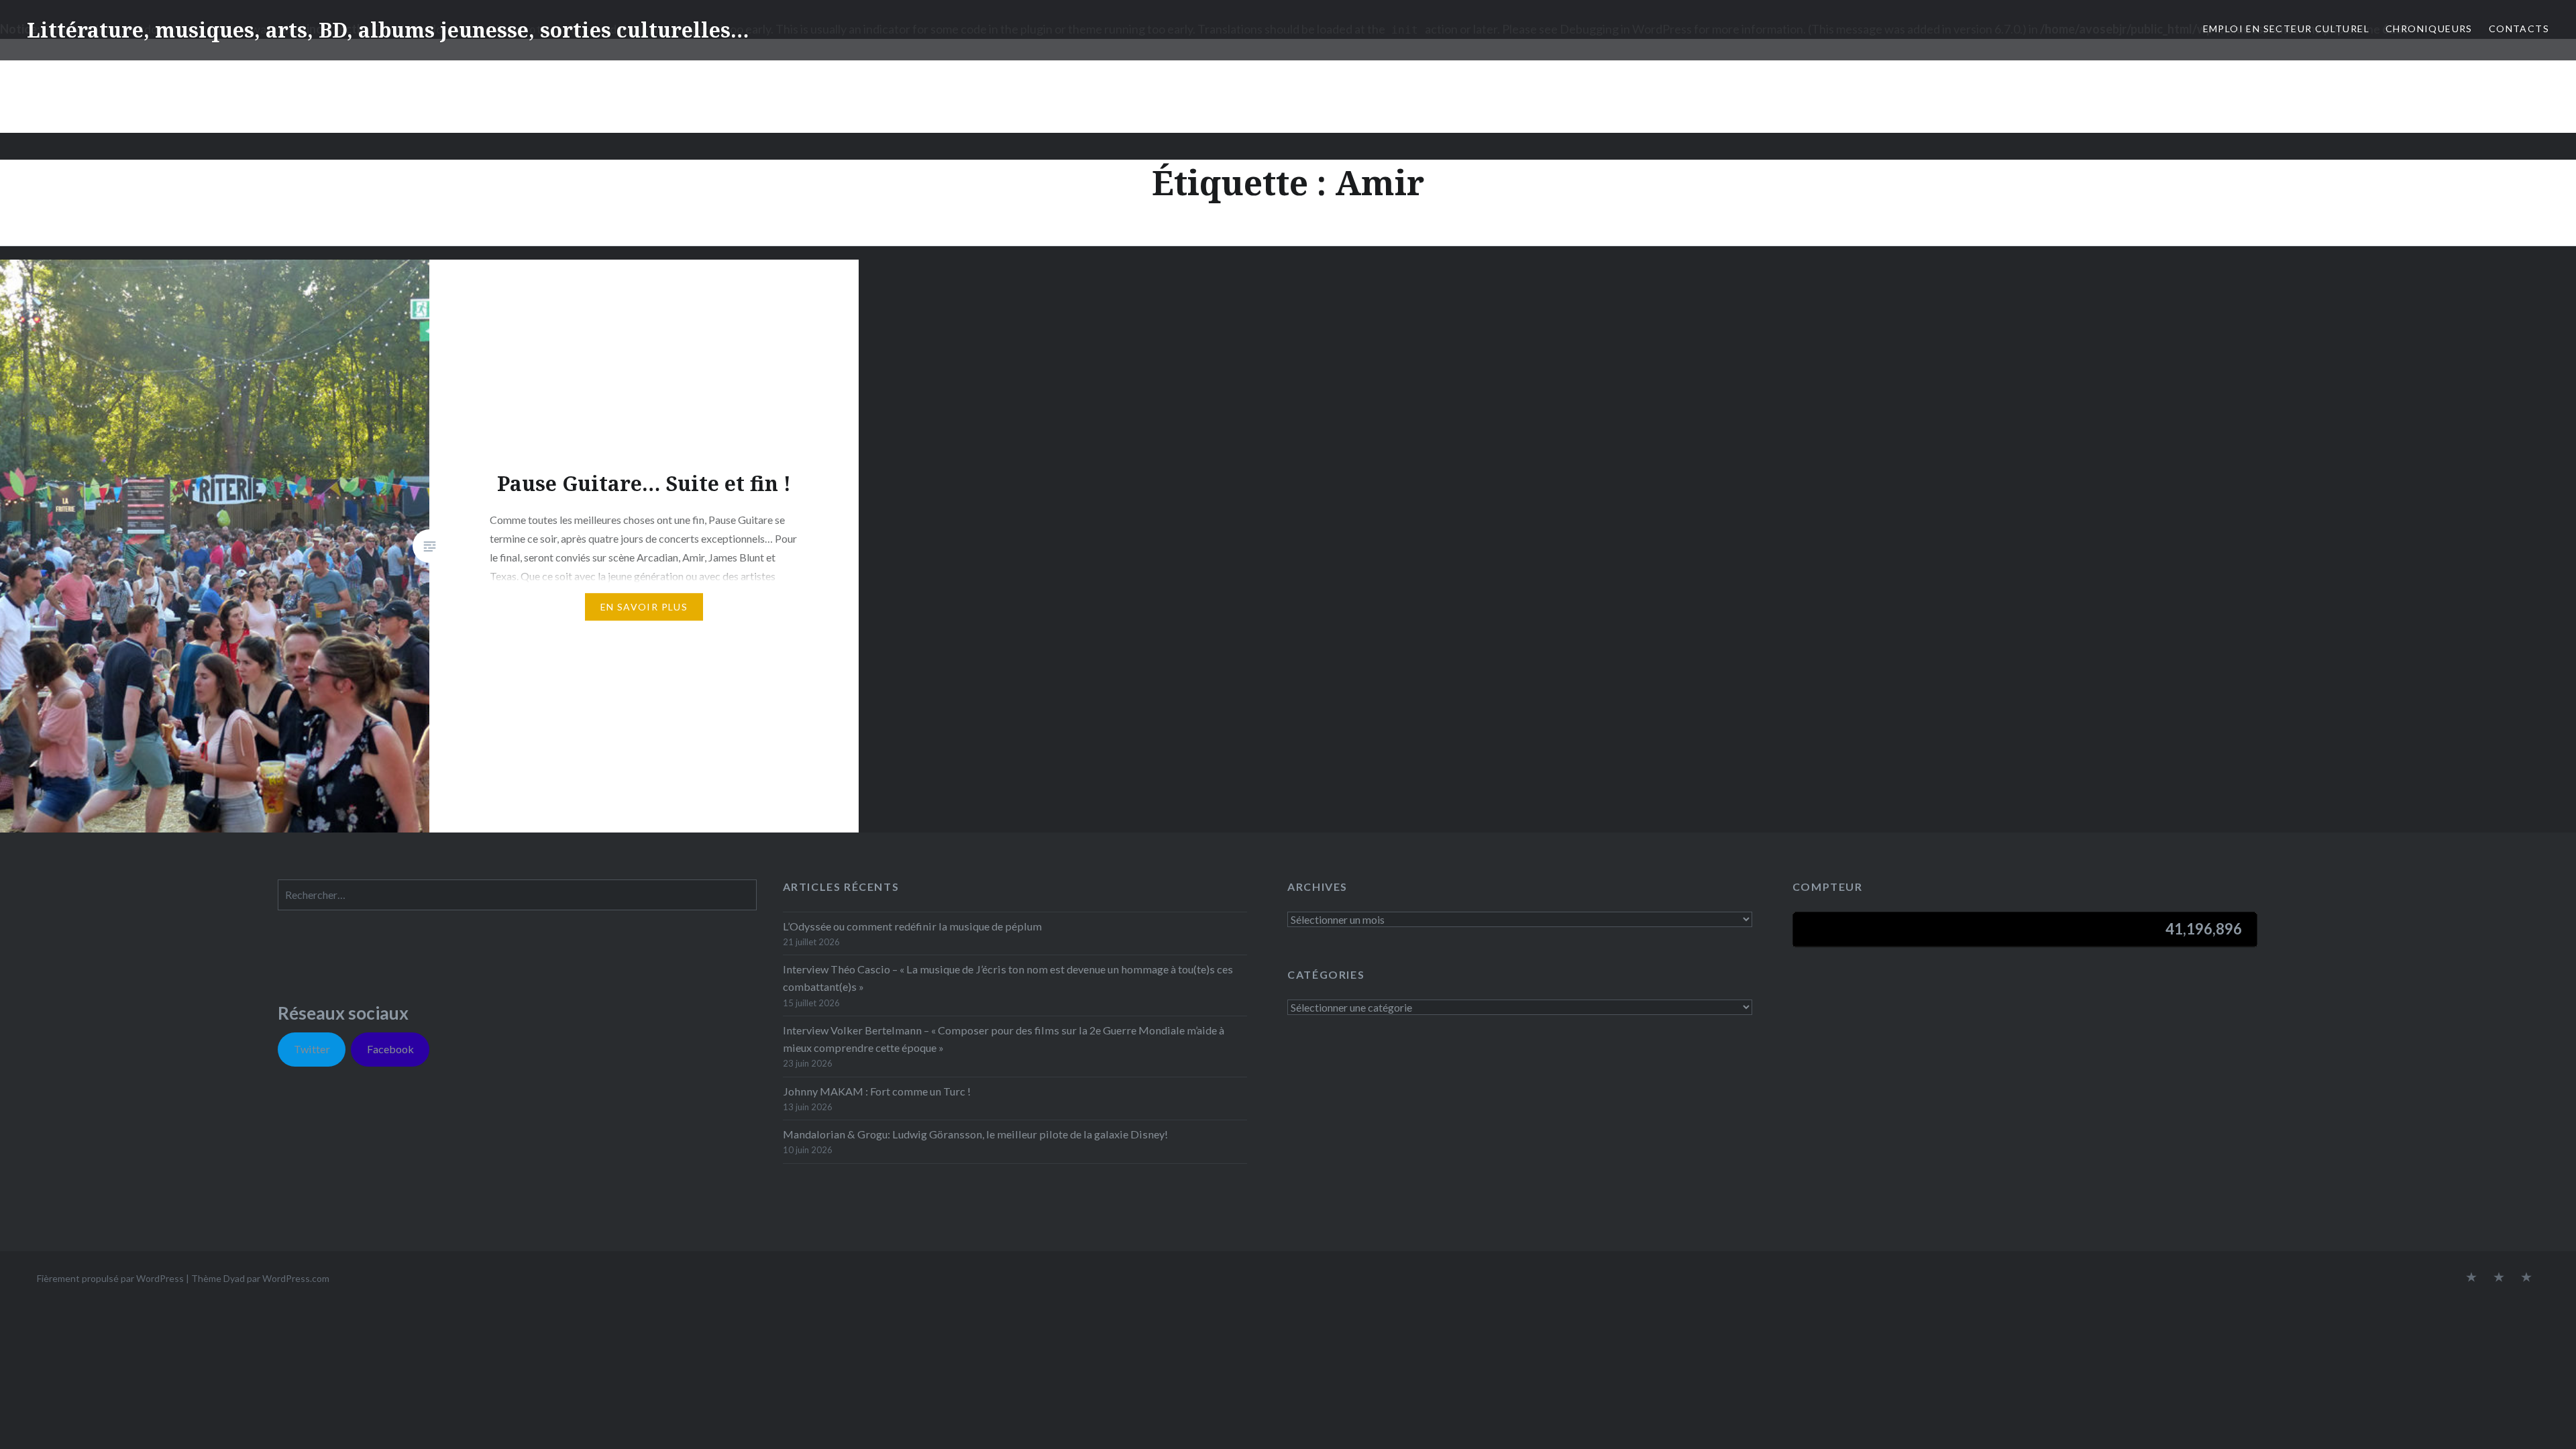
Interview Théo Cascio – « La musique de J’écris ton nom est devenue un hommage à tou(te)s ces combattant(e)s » (1008, 978)
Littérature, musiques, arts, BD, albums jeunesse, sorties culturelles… (388, 30)
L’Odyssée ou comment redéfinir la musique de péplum (912, 926)
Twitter (312, 1049)
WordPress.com (296, 1278)
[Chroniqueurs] (2499, 1278)
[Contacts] (2471, 1278)
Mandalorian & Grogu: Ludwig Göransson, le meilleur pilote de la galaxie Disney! (975, 1134)
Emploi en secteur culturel (2286, 29)
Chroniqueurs (2429, 29)
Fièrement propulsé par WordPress (110, 1278)
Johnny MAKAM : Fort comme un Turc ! (877, 1091)
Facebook (390, 1049)
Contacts (2519, 29)
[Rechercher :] (517, 895)
